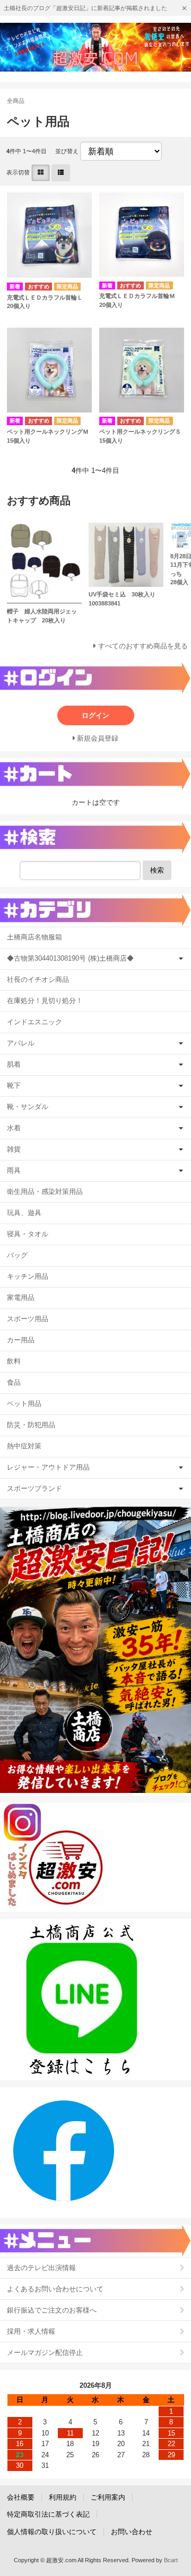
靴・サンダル (28, 1107)
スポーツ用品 (28, 1319)
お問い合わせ (132, 2532)
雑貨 (14, 1149)
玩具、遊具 (24, 1213)
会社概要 (21, 2497)
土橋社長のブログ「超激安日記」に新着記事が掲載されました (85, 8)
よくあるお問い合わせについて (55, 2289)
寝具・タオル (28, 1234)
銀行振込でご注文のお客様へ (52, 2310)
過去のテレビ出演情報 (41, 2268)
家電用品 (21, 1298)
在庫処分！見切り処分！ (45, 1001)
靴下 (14, 1085)
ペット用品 (24, 1404)
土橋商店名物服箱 (34, 937)
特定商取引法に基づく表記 (48, 2514)
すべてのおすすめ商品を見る (143, 646)
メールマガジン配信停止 (45, 2353)
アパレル (21, 1043)
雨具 (14, 1170)
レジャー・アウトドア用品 (48, 1467)
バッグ (17, 1255)
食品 (14, 1382)
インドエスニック (34, 1022)
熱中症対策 (24, 1446)
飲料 (14, 1361)
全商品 (16, 101)
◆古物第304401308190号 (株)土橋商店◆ (70, 958)
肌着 (14, 1064)
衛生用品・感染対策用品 (45, 1192)
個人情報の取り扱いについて (52, 2532)
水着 (14, 1128)
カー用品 (21, 1340)
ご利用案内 (108, 2497)
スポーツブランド (34, 1488)
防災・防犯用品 (31, 1425)
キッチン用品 (28, 1276)
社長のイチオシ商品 (38, 979)
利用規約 (63, 2497)
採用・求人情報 (31, 2331)
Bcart (171, 2560)
